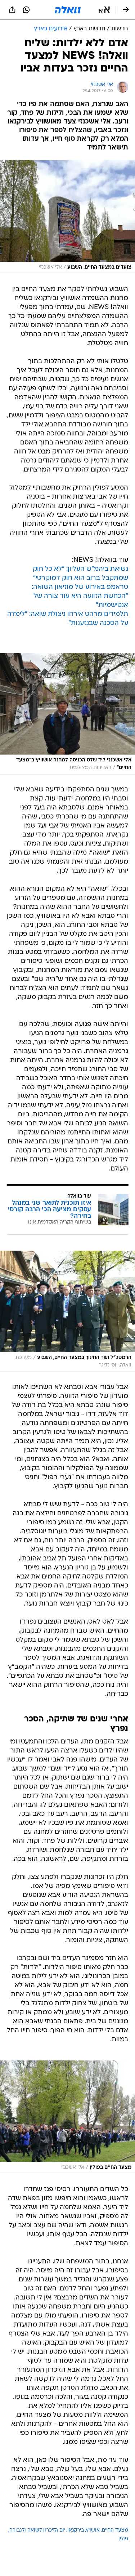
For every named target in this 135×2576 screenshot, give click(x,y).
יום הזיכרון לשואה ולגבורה (37, 2530)
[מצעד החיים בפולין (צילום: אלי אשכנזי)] (67, 2117)
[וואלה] (68, 10)
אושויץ (93, 2530)
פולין (123, 2539)
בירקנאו (76, 2530)
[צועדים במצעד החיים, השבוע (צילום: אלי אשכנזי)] (67, 217)
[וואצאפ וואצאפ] (26, 10)
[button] (104, 10)
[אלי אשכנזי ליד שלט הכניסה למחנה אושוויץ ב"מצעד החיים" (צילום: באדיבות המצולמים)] (67, 714)
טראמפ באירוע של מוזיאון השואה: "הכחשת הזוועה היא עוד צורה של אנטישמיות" (80, 596)
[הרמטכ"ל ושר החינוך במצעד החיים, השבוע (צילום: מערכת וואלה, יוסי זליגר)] (67, 1311)
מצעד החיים (115, 2530)
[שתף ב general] (12, 10)
